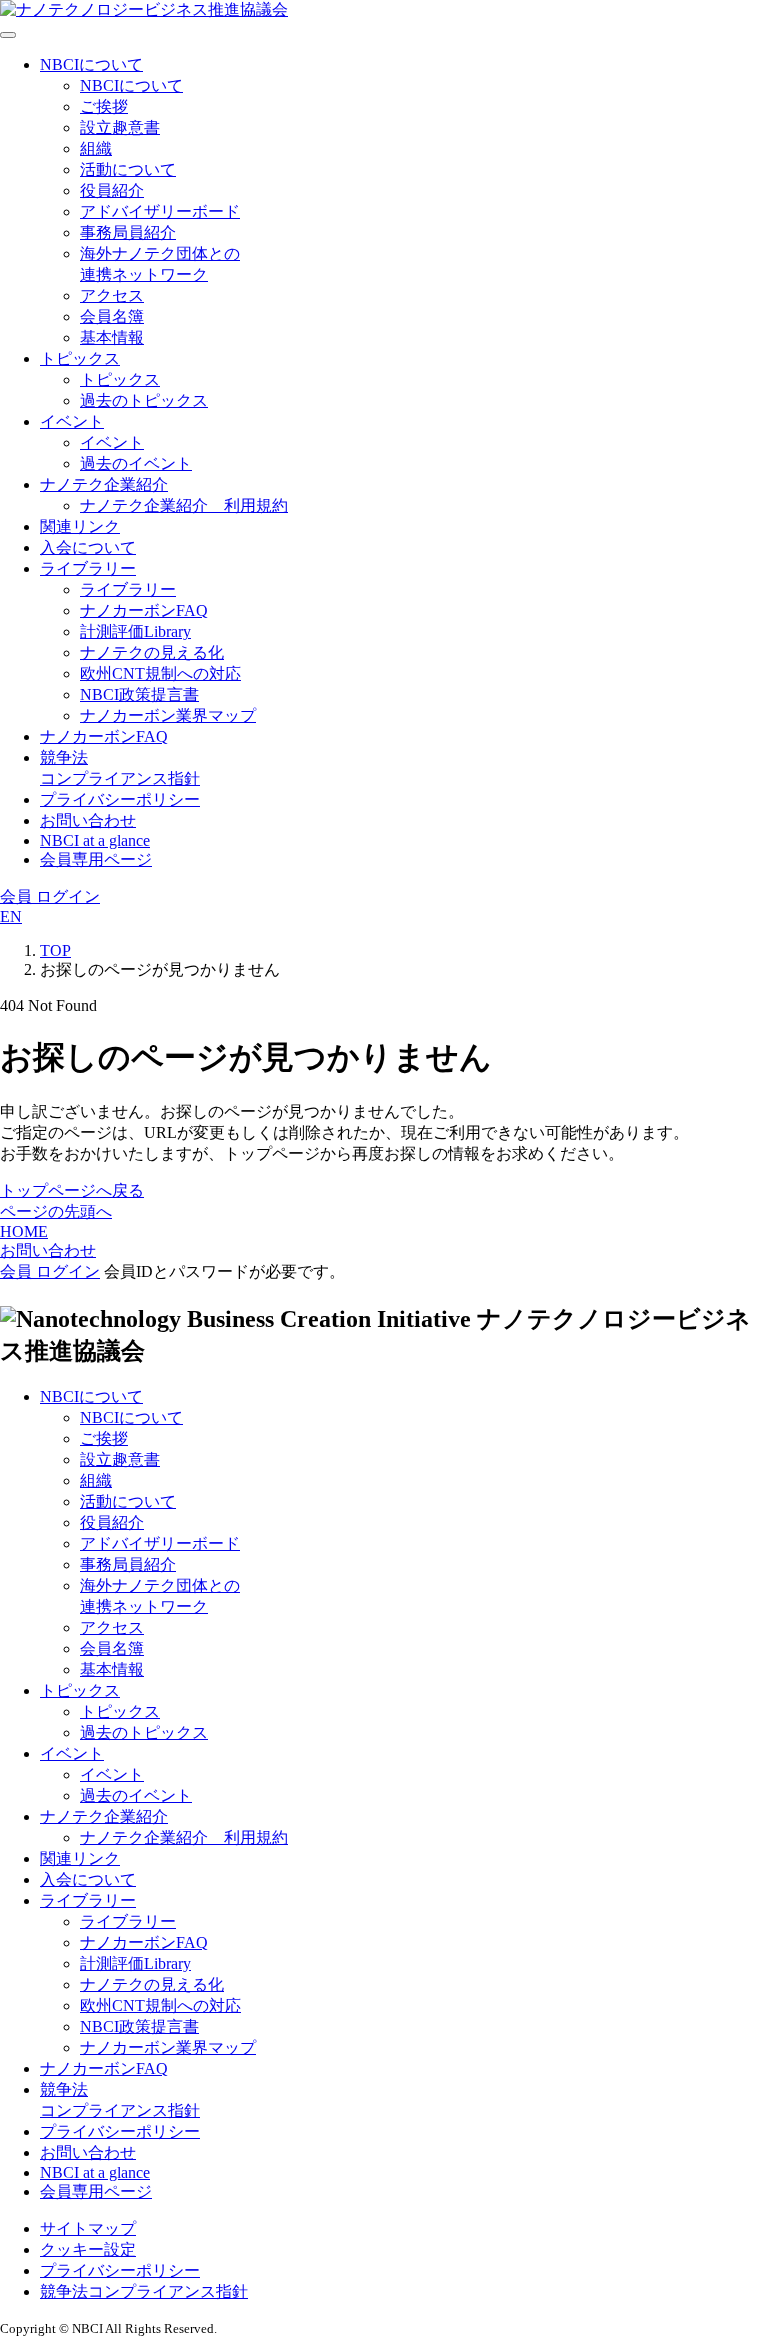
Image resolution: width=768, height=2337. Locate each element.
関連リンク (80, 526)
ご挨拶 (104, 106)
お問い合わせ (88, 820)
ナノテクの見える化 (152, 652)
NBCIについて (91, 64)
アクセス (112, 295)
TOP (55, 950)
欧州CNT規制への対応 (160, 673)
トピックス (80, 358)
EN (11, 916)
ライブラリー (88, 568)
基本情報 (112, 337)
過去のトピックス (144, 400)
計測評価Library (135, 631)
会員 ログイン (50, 896)
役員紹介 (112, 190)
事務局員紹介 (128, 232)
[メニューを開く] (8, 35)
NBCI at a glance (95, 840)
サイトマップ (88, 2228)
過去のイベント (136, 463)
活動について (128, 169)
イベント (72, 421)
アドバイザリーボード (160, 211)
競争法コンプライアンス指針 (144, 2291)
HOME (24, 1231)
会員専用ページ (96, 859)
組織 (96, 148)
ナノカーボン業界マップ (168, 715)
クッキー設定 (88, 2249)
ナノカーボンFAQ (144, 610)
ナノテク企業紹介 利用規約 (184, 505)
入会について (88, 547)
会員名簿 (112, 316)
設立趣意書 (120, 127)
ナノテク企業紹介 (104, 484)
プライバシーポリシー (120, 799)
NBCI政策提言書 (139, 694)
